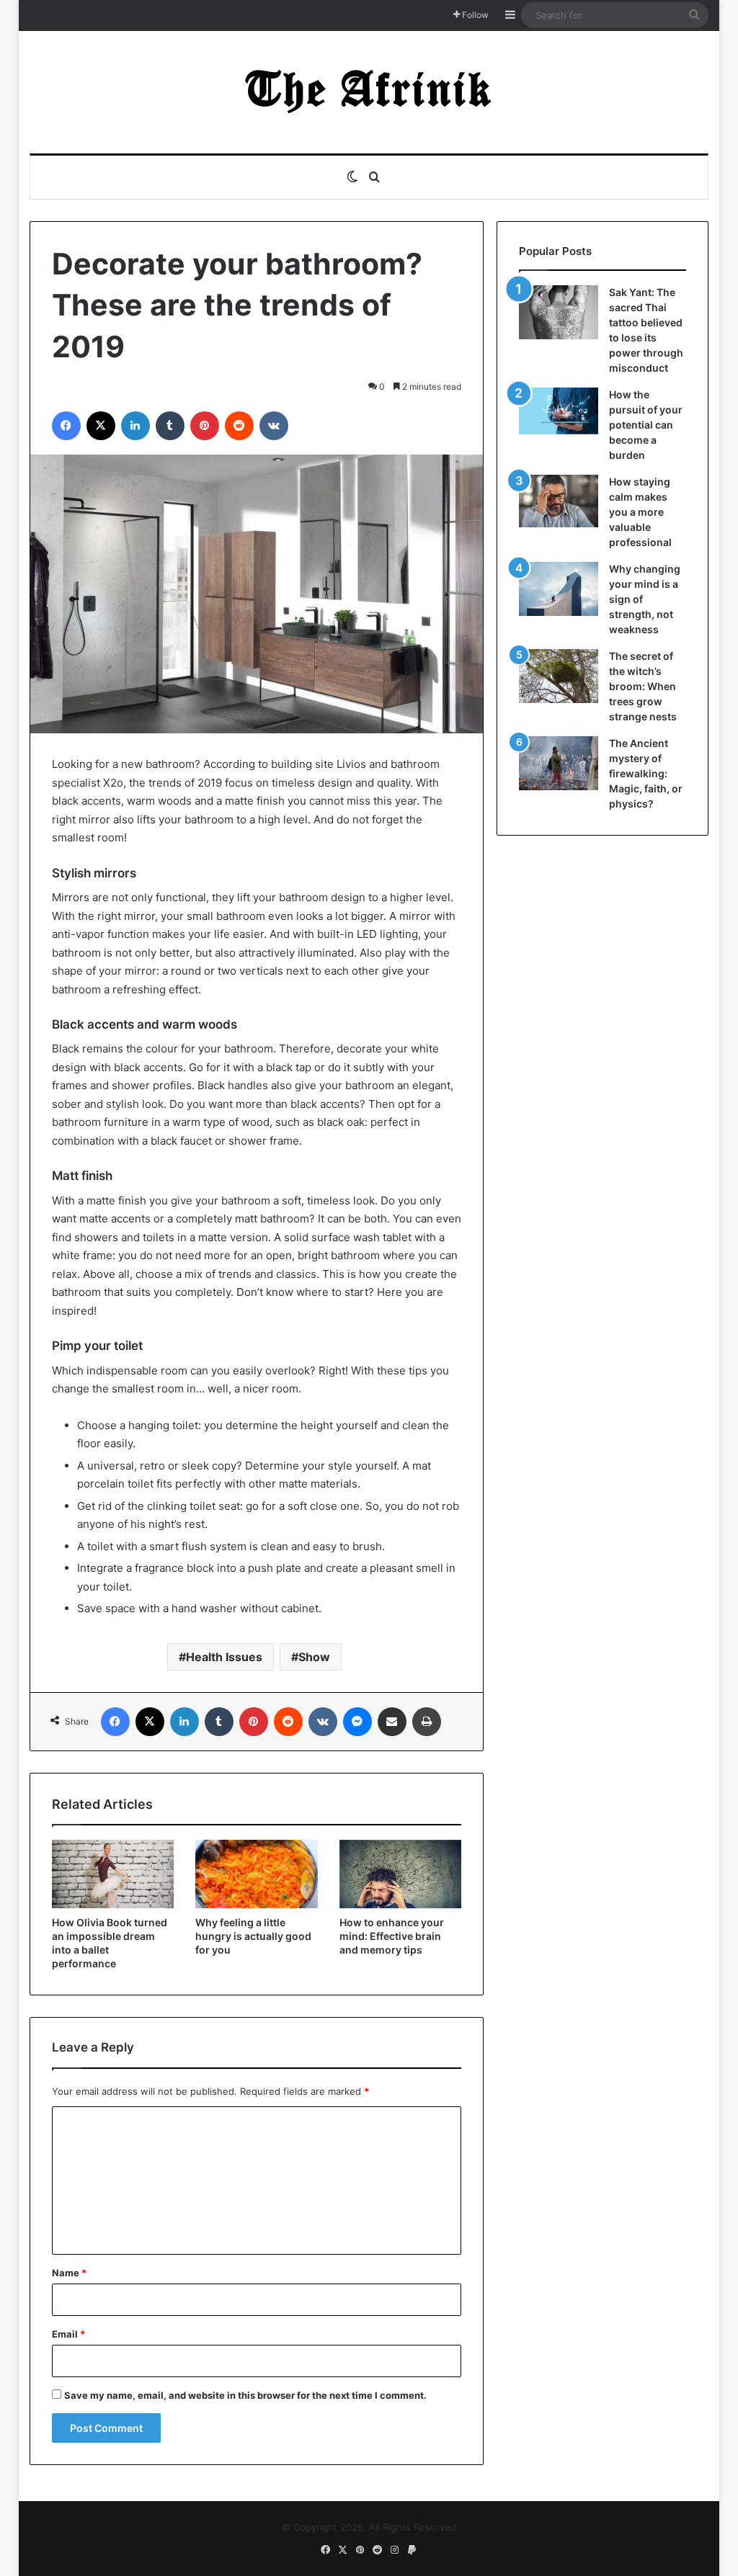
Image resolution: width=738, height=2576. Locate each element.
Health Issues (224, 1657)
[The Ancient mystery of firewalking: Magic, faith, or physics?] (559, 763)
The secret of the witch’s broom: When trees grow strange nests (643, 686)
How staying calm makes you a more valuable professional (640, 512)
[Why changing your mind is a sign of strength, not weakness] (559, 589)
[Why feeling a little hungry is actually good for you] (257, 1874)
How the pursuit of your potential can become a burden (646, 425)
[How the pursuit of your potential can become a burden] (559, 414)
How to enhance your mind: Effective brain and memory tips (392, 1936)
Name (69, 2273)
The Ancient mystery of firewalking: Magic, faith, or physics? (646, 773)
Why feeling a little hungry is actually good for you (253, 1936)
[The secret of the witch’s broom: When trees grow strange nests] (559, 676)
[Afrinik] (369, 92)
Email (68, 2334)
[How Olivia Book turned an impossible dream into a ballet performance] (113, 1874)
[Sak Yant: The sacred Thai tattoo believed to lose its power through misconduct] (559, 312)
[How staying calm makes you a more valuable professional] (559, 501)
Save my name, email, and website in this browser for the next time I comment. (245, 2395)
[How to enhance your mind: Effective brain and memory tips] (401, 1874)
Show (314, 1657)
